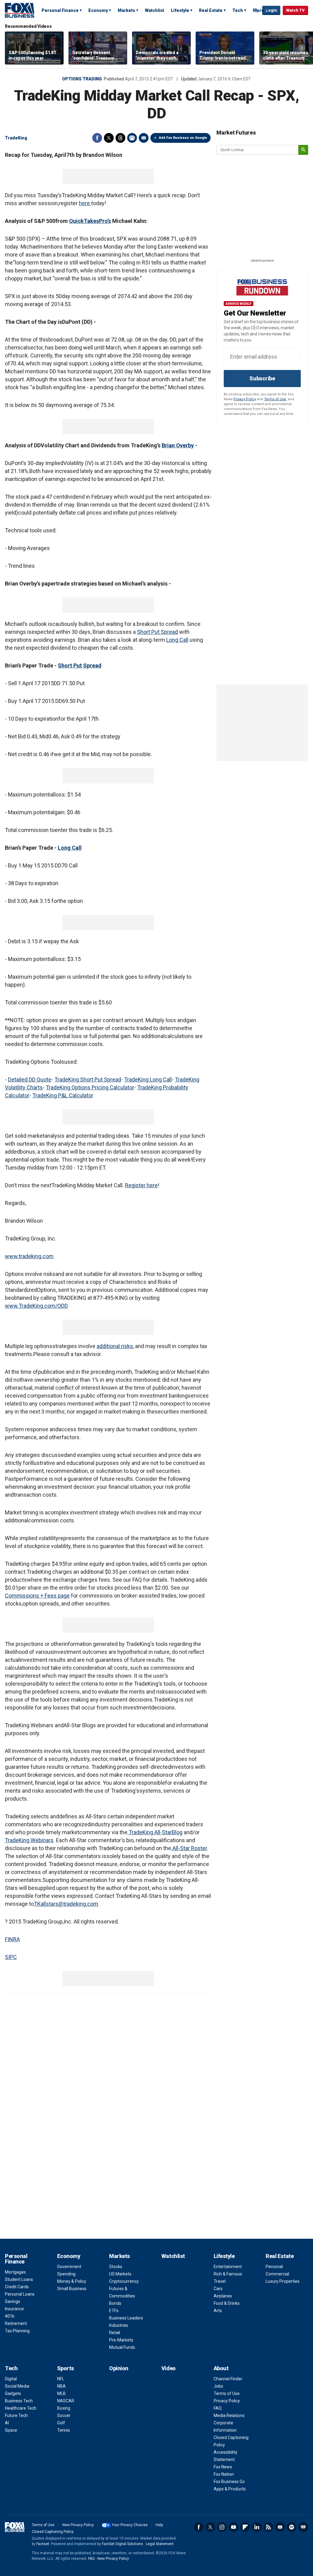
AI (7, 2423)
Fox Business (20, 10)
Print (132, 138)
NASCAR (66, 2401)
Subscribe (262, 378)
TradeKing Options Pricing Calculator (90, 1087)
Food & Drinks (227, 2303)
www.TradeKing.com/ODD (36, 1306)
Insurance (14, 2309)
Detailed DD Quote (30, 1079)
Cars (218, 2289)
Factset (43, 2544)
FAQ (218, 2408)
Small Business (72, 2289)
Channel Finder (228, 2379)
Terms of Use (275, 399)
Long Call (177, 640)
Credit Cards (17, 2287)
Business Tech (19, 2401)
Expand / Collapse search (256, 11)
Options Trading (82, 79)
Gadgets (13, 2393)
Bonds (115, 2303)
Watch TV (295, 10)
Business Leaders (126, 2318)
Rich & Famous (228, 2274)
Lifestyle (180, 10)
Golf (61, 2423)
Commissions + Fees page (37, 1596)
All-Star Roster (189, 1848)
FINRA (12, 1939)
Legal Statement (160, 2544)
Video (169, 2368)
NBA (61, 2386)
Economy (98, 10)
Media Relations (229, 2415)
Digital (11, 2379)
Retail (115, 2333)
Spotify (292, 2527)
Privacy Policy (245, 399)
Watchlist (155, 10)
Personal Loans (20, 2294)
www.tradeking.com (29, 1256)
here (85, 203)
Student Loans (19, 2279)
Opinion (119, 2368)
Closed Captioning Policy (53, 2532)
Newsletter (280, 2527)
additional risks (115, 1346)
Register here (141, 1185)
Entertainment (228, 2267)
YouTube (234, 2527)
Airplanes (223, 2296)
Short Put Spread (157, 632)
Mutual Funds (122, 2347)
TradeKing (16, 138)
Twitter (109, 138)
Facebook (97, 138)
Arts (218, 2311)
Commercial (277, 2274)
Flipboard (245, 2527)
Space (11, 2430)
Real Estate (211, 10)
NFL (61, 2379)
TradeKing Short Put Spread (88, 1079)
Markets (126, 10)
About (221, 2368)
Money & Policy (72, 2281)
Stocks (116, 2267)
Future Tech (16, 2415)
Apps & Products (230, 2489)
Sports (66, 2368)
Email (144, 138)
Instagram (222, 2527)
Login (271, 10)
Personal (274, 2267)
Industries (119, 2325)
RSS (268, 2527)
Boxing (64, 2408)
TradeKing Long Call (148, 1079)
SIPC (11, 1957)
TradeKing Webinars (29, 1840)
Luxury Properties (283, 2281)
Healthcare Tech (21, 2408)
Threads (120, 138)
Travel (220, 2281)
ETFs (114, 2311)
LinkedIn (257, 2527)
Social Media (17, 2386)
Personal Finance (60, 10)
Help (159, 2525)
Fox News (223, 2467)
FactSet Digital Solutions (122, 2544)
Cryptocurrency (124, 2281)
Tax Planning (17, 2331)
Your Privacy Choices (130, 2525)
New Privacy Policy (78, 2525)
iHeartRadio (303, 2527)
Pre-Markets (121, 2340)
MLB (61, 2393)
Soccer (64, 2415)
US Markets (120, 2274)
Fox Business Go (229, 2482)
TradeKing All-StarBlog (155, 1832)
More (258, 10)
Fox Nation (224, 2474)
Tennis (64, 2430)
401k (10, 2316)
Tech (238, 10)
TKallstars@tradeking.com (66, 1904)
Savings (13, 2301)
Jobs (218, 2386)
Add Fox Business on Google (183, 138)
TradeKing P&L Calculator (63, 1095)
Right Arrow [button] (302, 48)
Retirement (16, 2323)
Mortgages (15, 2272)
